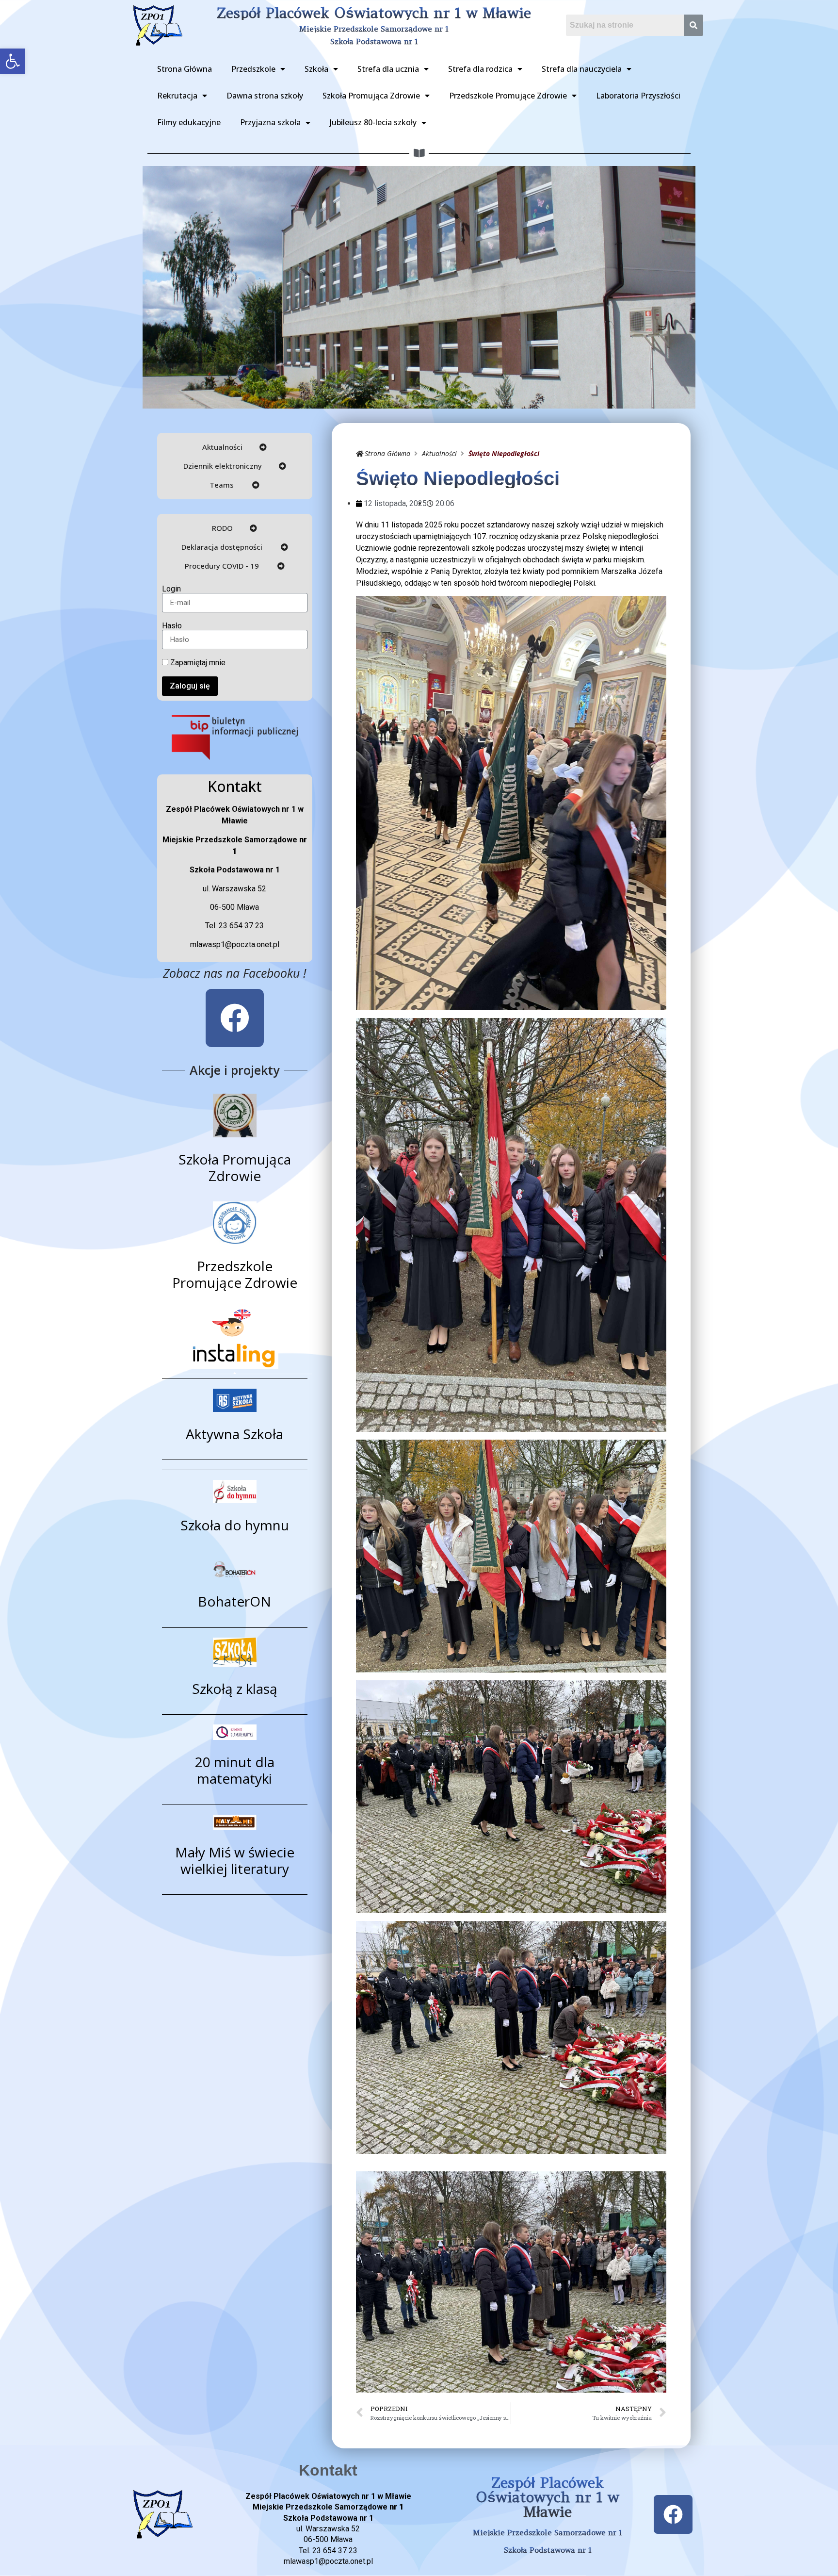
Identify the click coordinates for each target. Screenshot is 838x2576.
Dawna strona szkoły (265, 96)
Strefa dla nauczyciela (582, 69)
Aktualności (439, 453)
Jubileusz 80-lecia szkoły (373, 122)
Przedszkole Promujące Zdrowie (508, 96)
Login (171, 589)
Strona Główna (185, 69)
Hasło (172, 626)
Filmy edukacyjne (189, 122)
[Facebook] (235, 1018)
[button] (13, 61)
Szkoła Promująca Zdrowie (371, 96)
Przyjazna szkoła (270, 122)
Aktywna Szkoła (234, 1434)
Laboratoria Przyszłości (638, 96)
